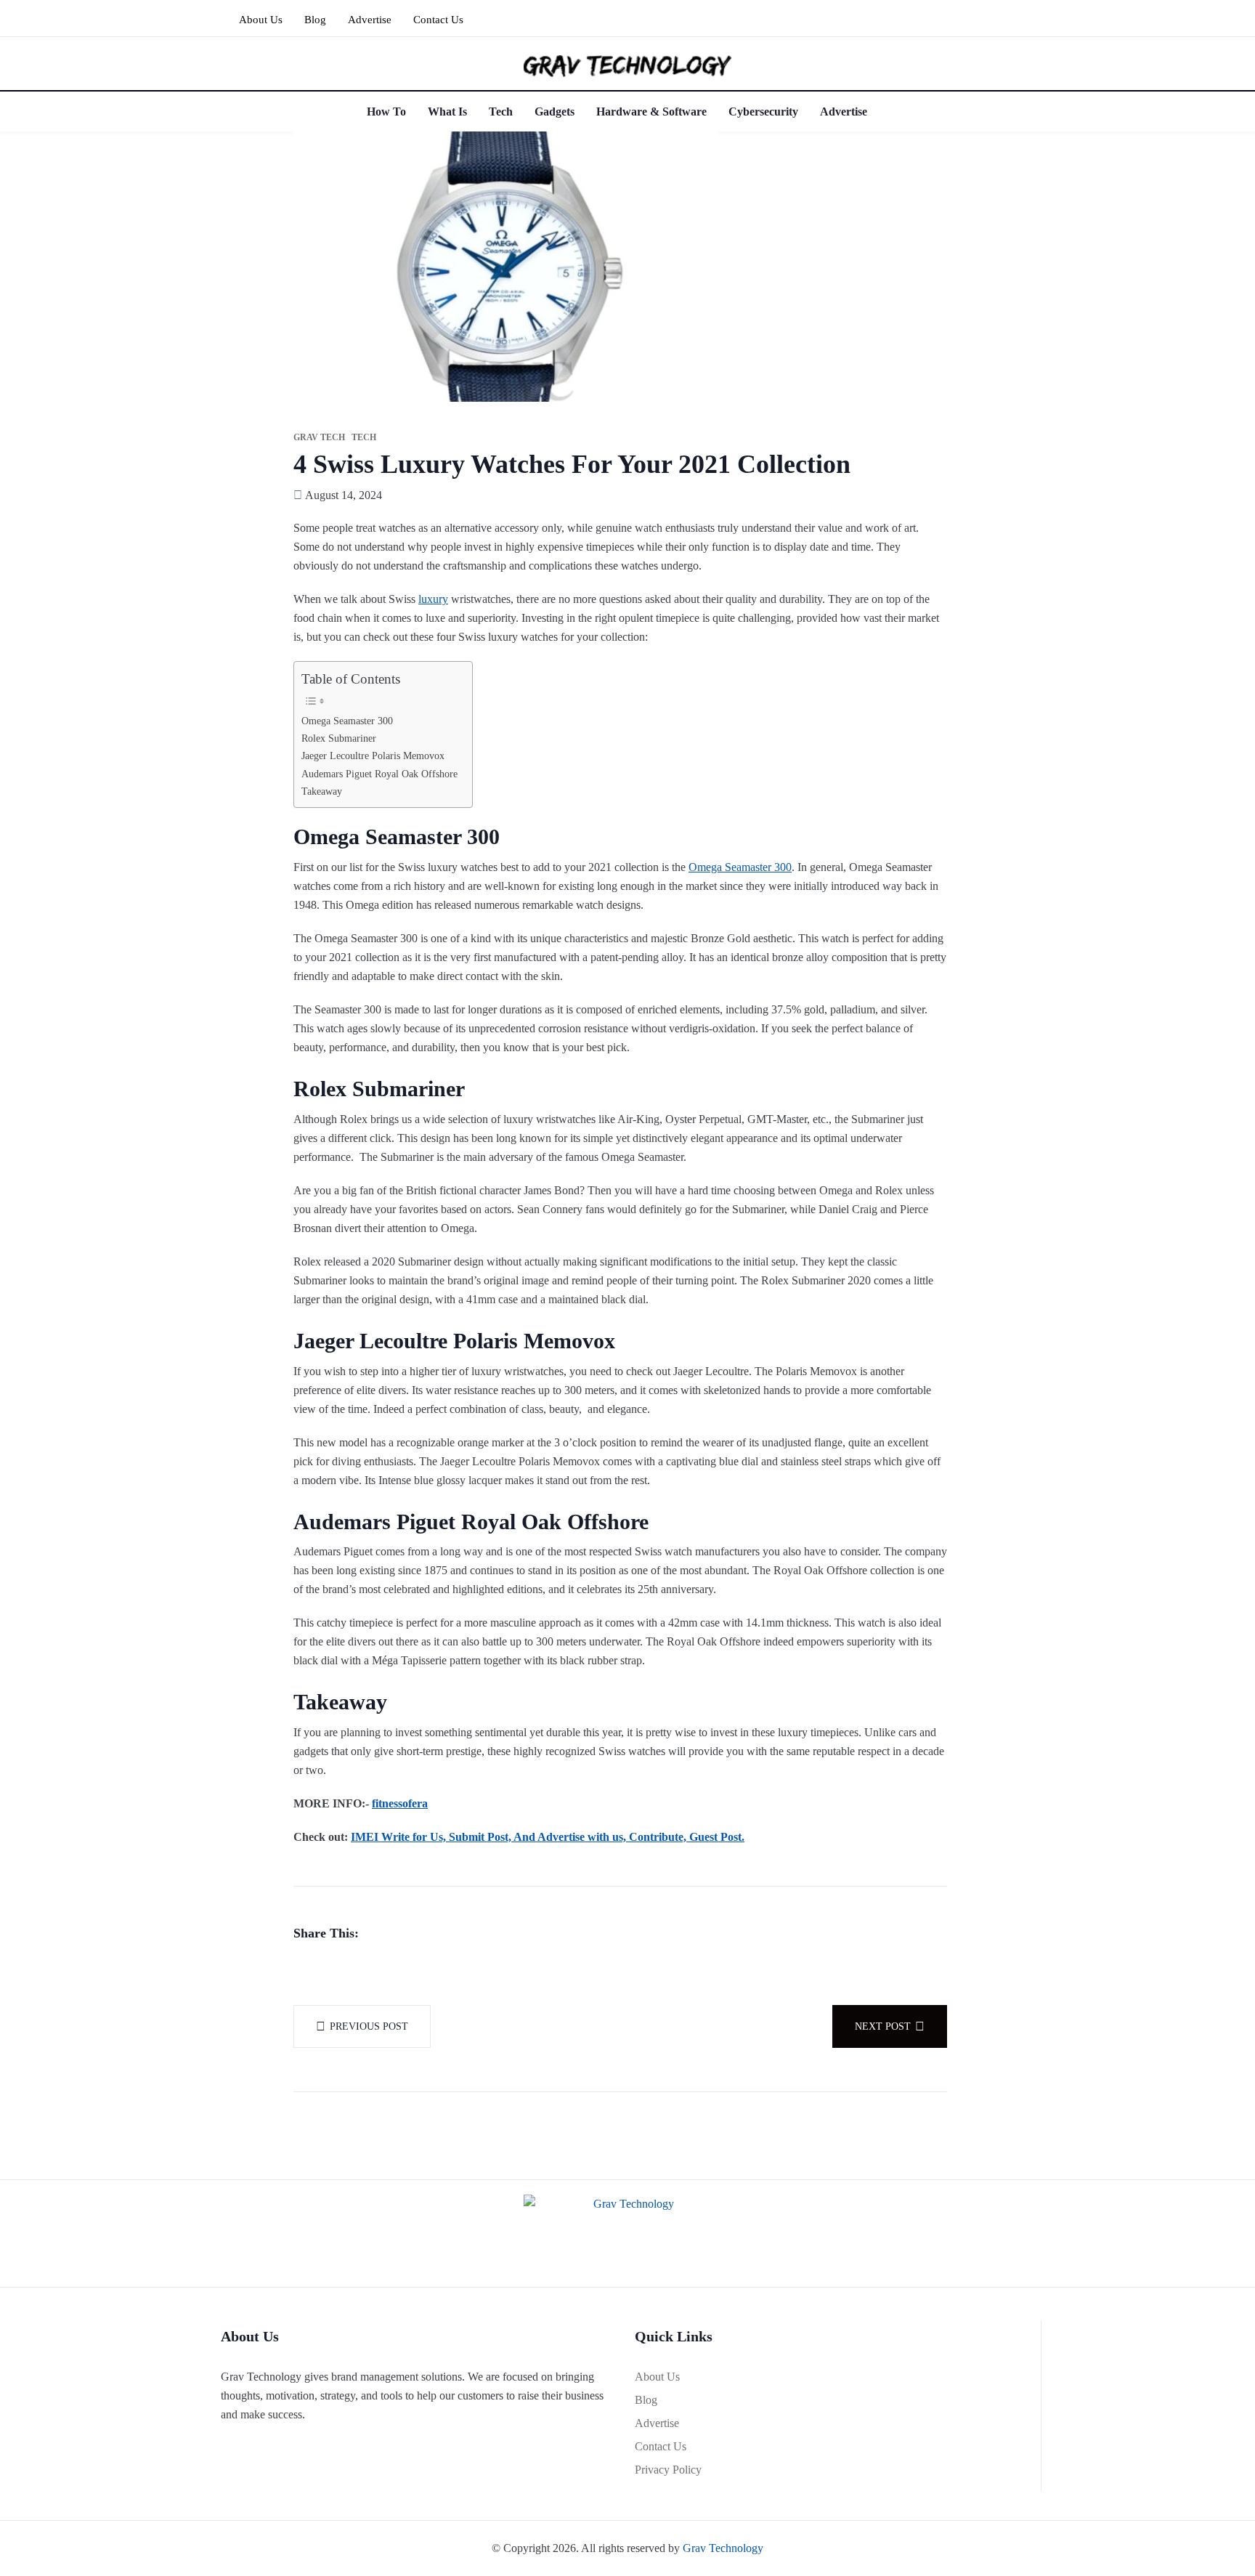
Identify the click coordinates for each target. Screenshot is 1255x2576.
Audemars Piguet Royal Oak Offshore (379, 774)
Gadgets (555, 112)
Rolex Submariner (339, 738)
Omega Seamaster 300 (347, 721)
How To (386, 112)
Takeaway (322, 791)
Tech (501, 112)
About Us (261, 20)
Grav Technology (723, 2548)
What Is (447, 112)
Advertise (370, 20)
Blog (315, 20)
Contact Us (438, 20)
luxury (433, 599)
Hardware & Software (651, 112)
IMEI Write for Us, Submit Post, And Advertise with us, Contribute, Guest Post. (548, 1837)
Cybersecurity (763, 112)
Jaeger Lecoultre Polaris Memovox (373, 756)
